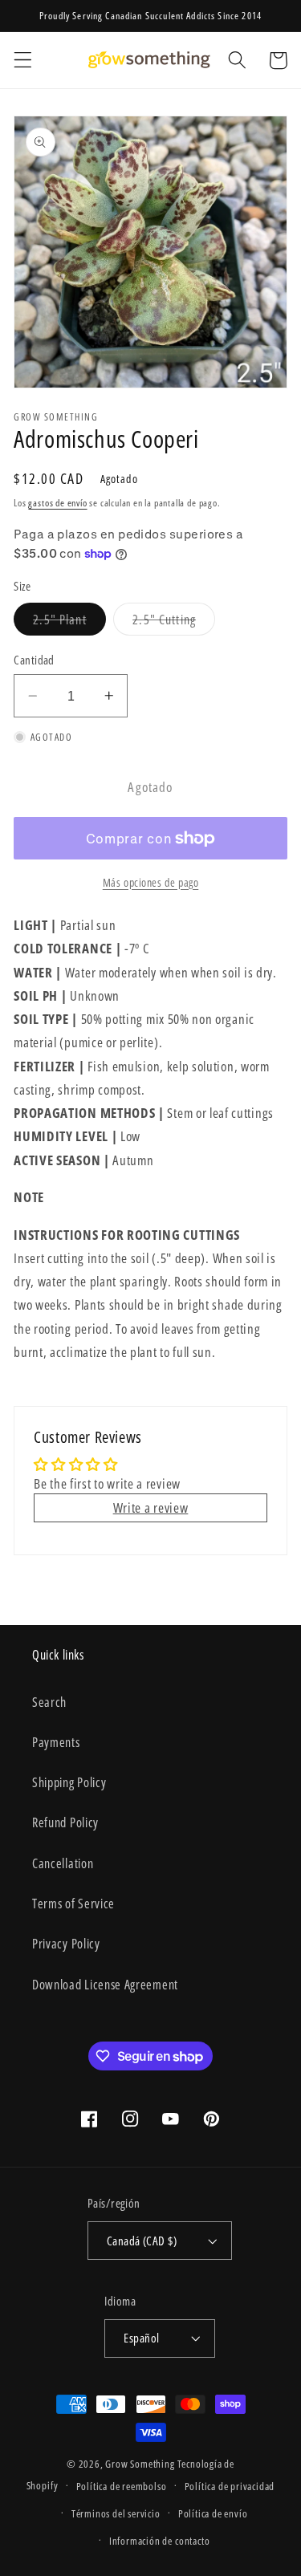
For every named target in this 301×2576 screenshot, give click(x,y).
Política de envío (213, 2513)
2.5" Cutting (174, 623)
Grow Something (140, 2464)
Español (141, 2338)
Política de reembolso (122, 2486)
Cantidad (34, 660)
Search (49, 1702)
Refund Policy (65, 1822)
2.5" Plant (69, 623)
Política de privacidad (230, 2486)
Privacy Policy (66, 1944)
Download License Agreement (105, 1985)
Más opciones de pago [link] (151, 882)
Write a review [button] (151, 1507)
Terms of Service (73, 1904)
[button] (23, 61)
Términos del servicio (116, 2513)
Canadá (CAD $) (142, 2241)
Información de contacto (160, 2541)
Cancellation (63, 1863)
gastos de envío (57, 503)
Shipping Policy (69, 1782)
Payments (56, 1742)
